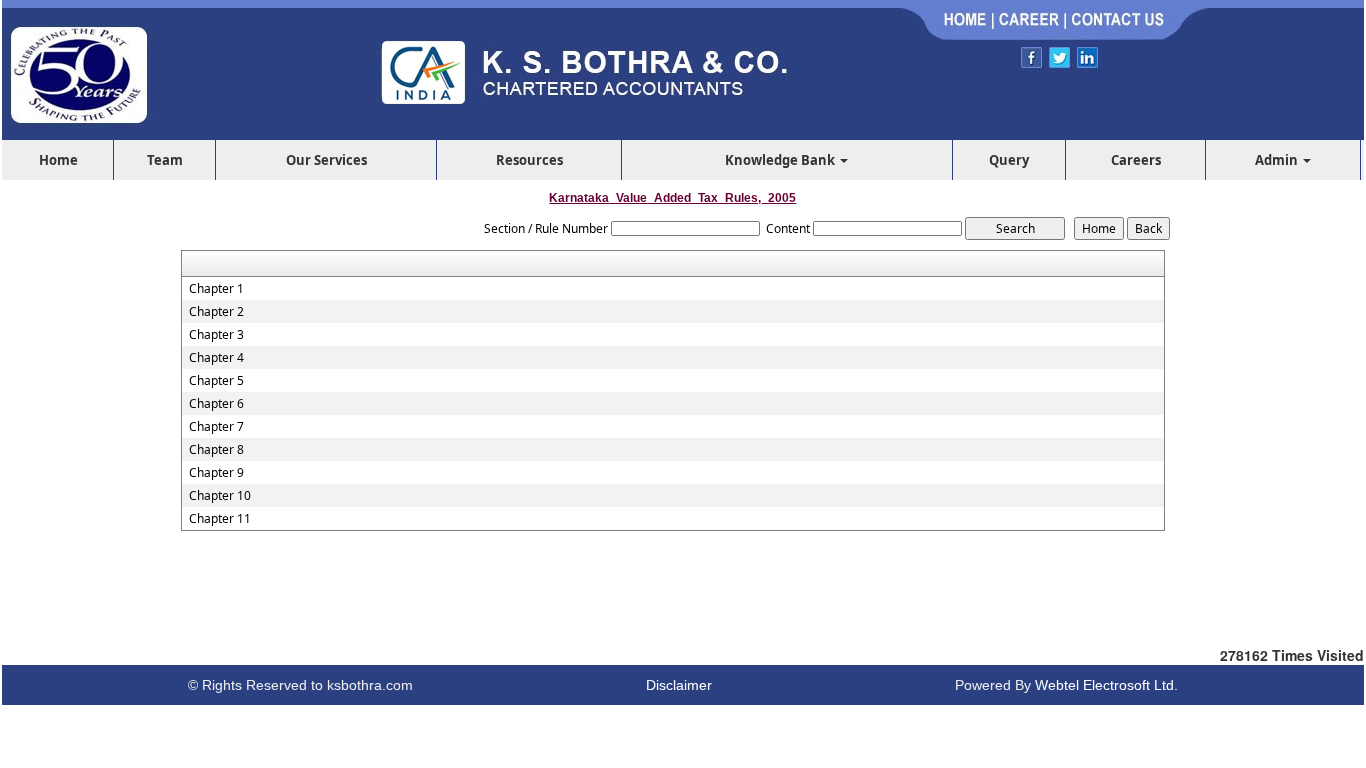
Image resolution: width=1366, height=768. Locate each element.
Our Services (326, 160)
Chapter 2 (216, 312)
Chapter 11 (220, 519)
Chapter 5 (216, 381)
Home (58, 160)
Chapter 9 (216, 473)
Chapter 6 (216, 404)
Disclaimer (679, 685)
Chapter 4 (216, 358)
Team (165, 160)
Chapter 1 (216, 289)
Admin (1278, 160)
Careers (1136, 160)
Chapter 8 (216, 450)
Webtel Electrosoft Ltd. (1106, 685)
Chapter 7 (216, 427)
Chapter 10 (220, 496)
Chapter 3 (216, 335)
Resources (529, 160)
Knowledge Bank (781, 160)
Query (1009, 160)
